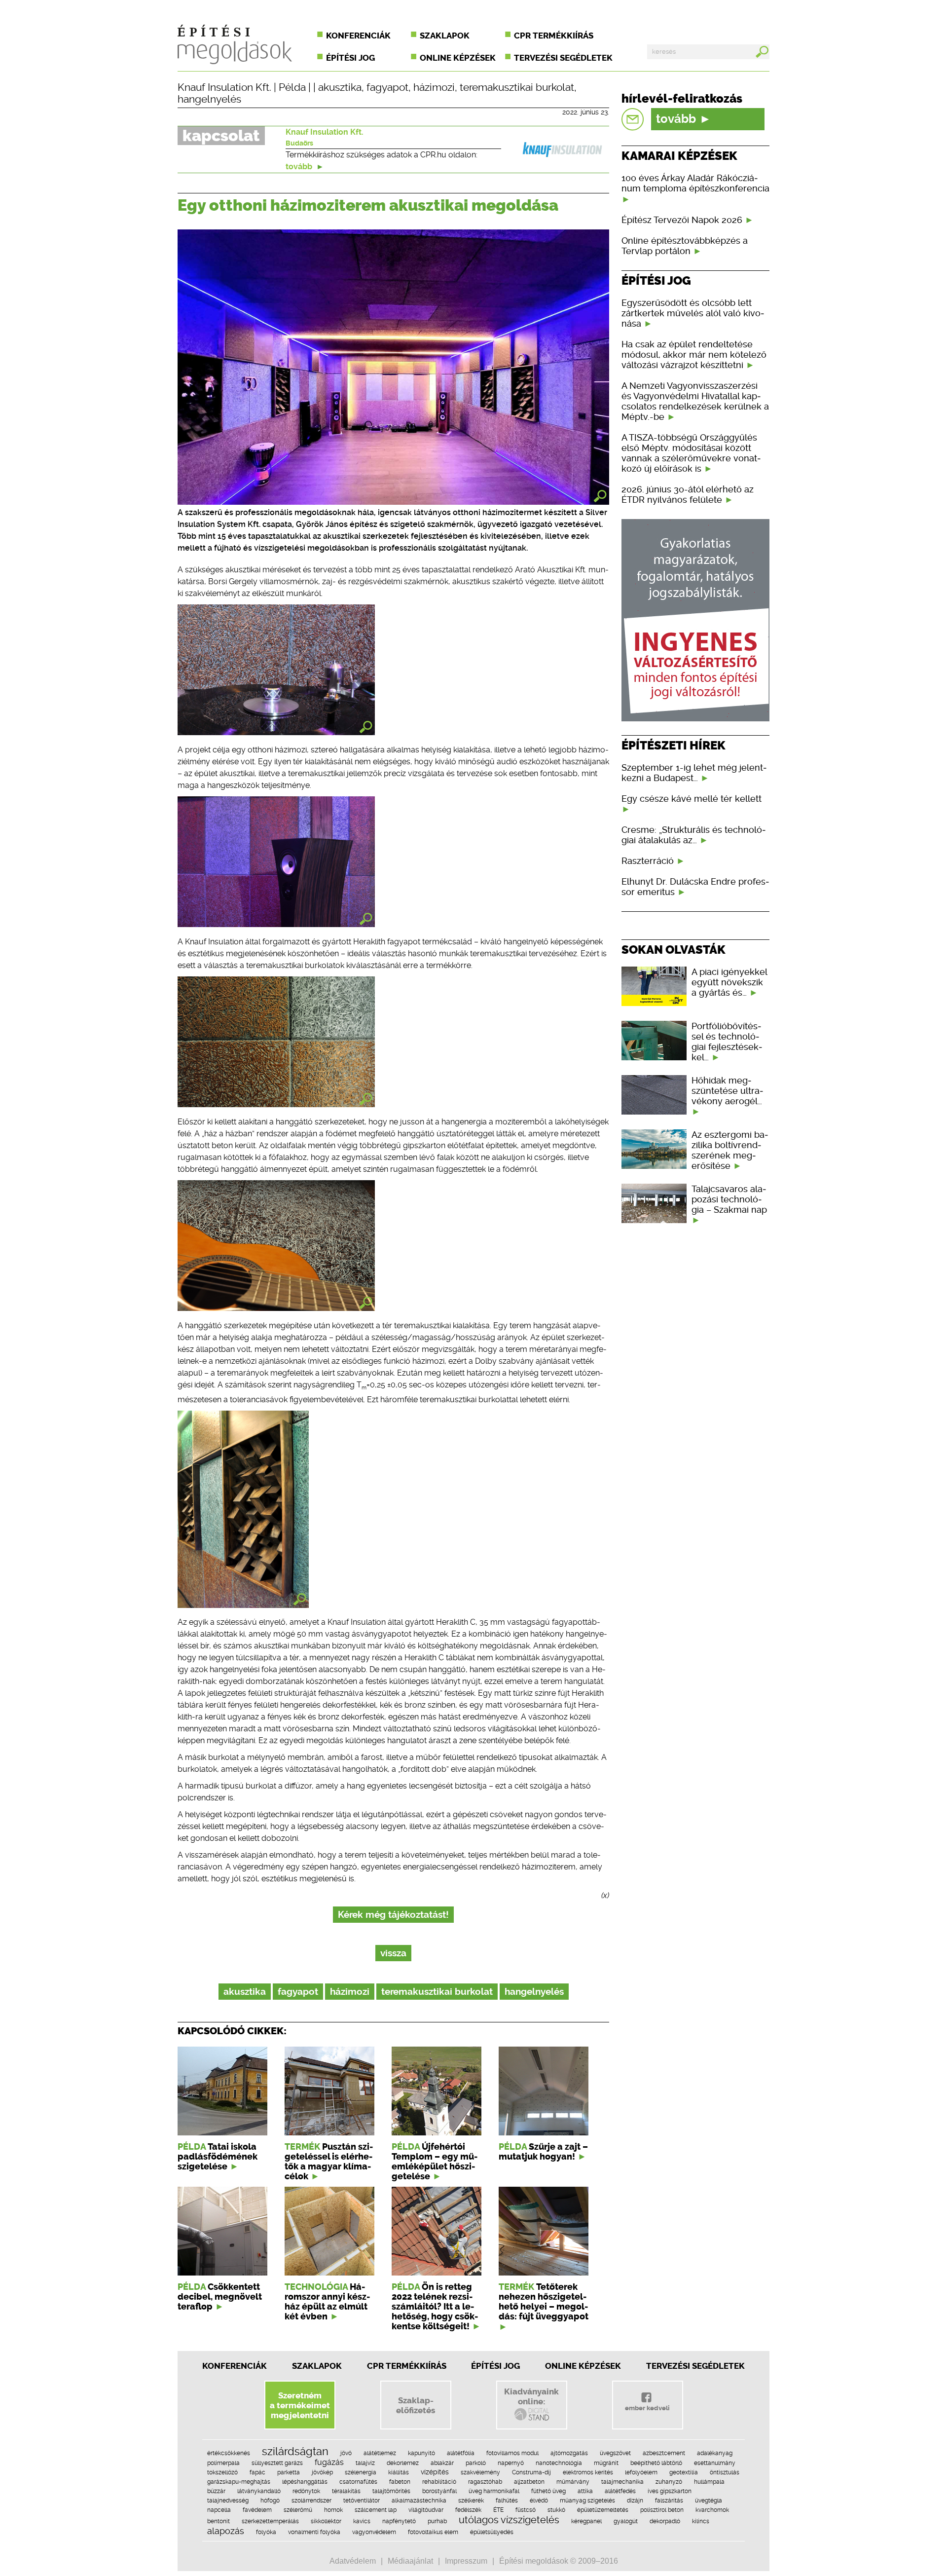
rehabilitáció (439, 2482)
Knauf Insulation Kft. (224, 87)
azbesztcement (664, 2453)
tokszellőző (222, 2472)
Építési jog (350, 58)
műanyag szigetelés (587, 2501)
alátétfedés (620, 2491)
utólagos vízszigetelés (509, 2520)
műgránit (606, 2463)
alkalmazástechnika (419, 2501)
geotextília (684, 2472)
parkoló (476, 2463)
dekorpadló (665, 2521)
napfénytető (399, 2521)
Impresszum (466, 2561)
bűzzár (216, 2491)
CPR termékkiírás (554, 36)
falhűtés (507, 2501)
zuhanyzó (669, 2482)
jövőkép (322, 2472)
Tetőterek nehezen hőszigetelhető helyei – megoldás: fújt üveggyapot (544, 2302)
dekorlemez (403, 2463)
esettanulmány (715, 2463)
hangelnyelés (209, 99)
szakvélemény (480, 2472)
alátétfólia (461, 2453)
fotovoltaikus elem (433, 2532)
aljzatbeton (529, 2482)
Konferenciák (358, 36)
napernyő (511, 2463)
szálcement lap (376, 2510)
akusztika (340, 87)
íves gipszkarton (670, 2491)
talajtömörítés (391, 2491)
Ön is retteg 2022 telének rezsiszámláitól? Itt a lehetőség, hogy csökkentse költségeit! (435, 2307)
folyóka (266, 2532)
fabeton (400, 2482)
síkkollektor (326, 2521)
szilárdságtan (295, 2451)
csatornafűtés (358, 2482)
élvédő (539, 2501)
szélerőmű (298, 2510)
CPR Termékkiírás (407, 2366)
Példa (292, 87)
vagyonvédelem (374, 2532)
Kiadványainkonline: (531, 2396)
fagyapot (387, 87)
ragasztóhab (485, 2482)
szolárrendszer (311, 2501)
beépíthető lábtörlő (656, 2463)
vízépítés (435, 2472)
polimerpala (223, 2463)
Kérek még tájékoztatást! (393, 1915)
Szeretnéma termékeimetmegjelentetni (300, 2405)
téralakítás (346, 2491)
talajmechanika (622, 2482)
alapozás (226, 2531)
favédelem (257, 2510)
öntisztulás (725, 2472)
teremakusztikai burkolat (517, 87)
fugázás (329, 2462)
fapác (257, 2472)
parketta (289, 2472)
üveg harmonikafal (494, 2491)
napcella (219, 2510)
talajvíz (365, 2463)
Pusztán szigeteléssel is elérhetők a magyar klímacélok (329, 2162)
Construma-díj (531, 2472)
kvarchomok (712, 2510)
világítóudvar (426, 2510)
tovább (300, 167)
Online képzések (458, 58)
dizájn (635, 2501)
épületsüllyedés (492, 2532)
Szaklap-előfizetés (416, 2405)
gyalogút (626, 2521)
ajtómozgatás (569, 2453)
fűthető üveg (548, 2491)
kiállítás (399, 2472)
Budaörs (299, 143)
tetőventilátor (362, 2501)
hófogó (270, 2501)
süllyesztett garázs (277, 2463)
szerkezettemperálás (270, 2521)
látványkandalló (259, 2491)
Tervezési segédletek (563, 58)
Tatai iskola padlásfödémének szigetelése (218, 2157)
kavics (362, 2521)
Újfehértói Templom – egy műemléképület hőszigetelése (435, 2162)
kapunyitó (421, 2453)
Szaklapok (445, 36)
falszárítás (669, 2501)
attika (585, 2491)
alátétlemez (380, 2453)
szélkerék (471, 2501)
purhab (437, 2521)
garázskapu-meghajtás (239, 2482)
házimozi (434, 87)
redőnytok (306, 2491)
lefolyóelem (641, 2472)
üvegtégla (709, 2501)
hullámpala (709, 2482)
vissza (393, 1953)
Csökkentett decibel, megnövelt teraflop (220, 2297)
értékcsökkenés (229, 2453)
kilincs (701, 2521)
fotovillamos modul (512, 2453)
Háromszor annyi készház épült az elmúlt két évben (327, 2302)
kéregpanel (586, 2521)
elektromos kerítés (588, 2472)
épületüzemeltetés (603, 2510)
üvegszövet (615, 2453)
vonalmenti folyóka (314, 2532)
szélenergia (361, 2472)
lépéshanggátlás (305, 2482)
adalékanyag (715, 2453)
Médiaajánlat (410, 2561)
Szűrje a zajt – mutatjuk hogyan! (543, 2152)
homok (333, 2510)
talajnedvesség (228, 2501)
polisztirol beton (662, 2510)
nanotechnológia (559, 2463)
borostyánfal (439, 2491)
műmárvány (573, 2482)
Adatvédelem (353, 2561)
